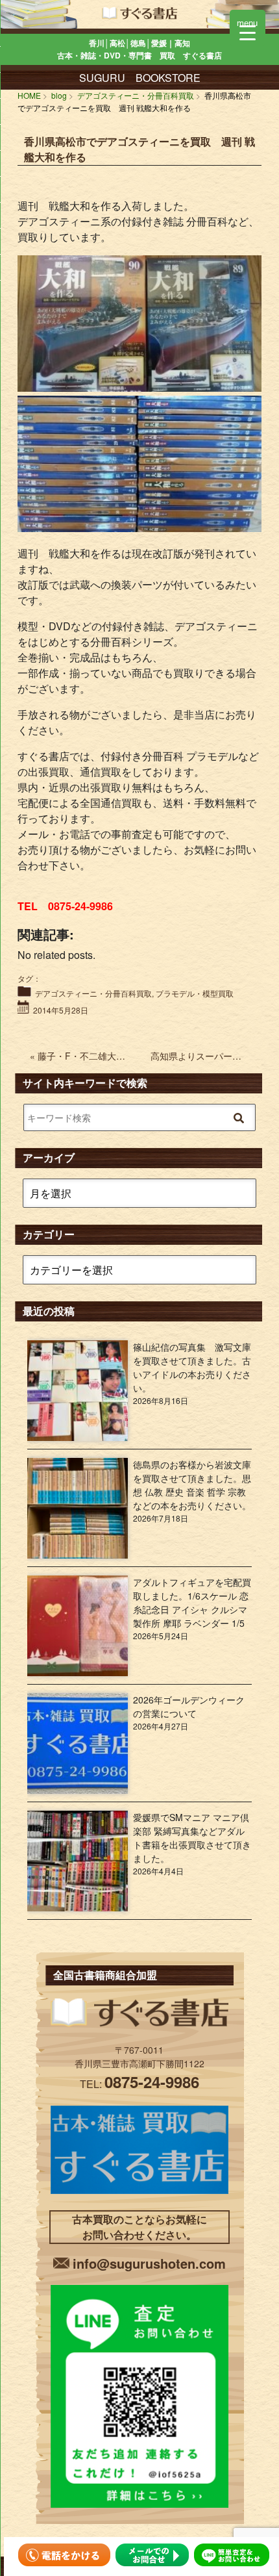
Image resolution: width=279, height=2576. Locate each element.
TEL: (139, 2084)
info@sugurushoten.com (149, 2263)
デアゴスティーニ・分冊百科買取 (93, 993)
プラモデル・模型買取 (195, 993)
